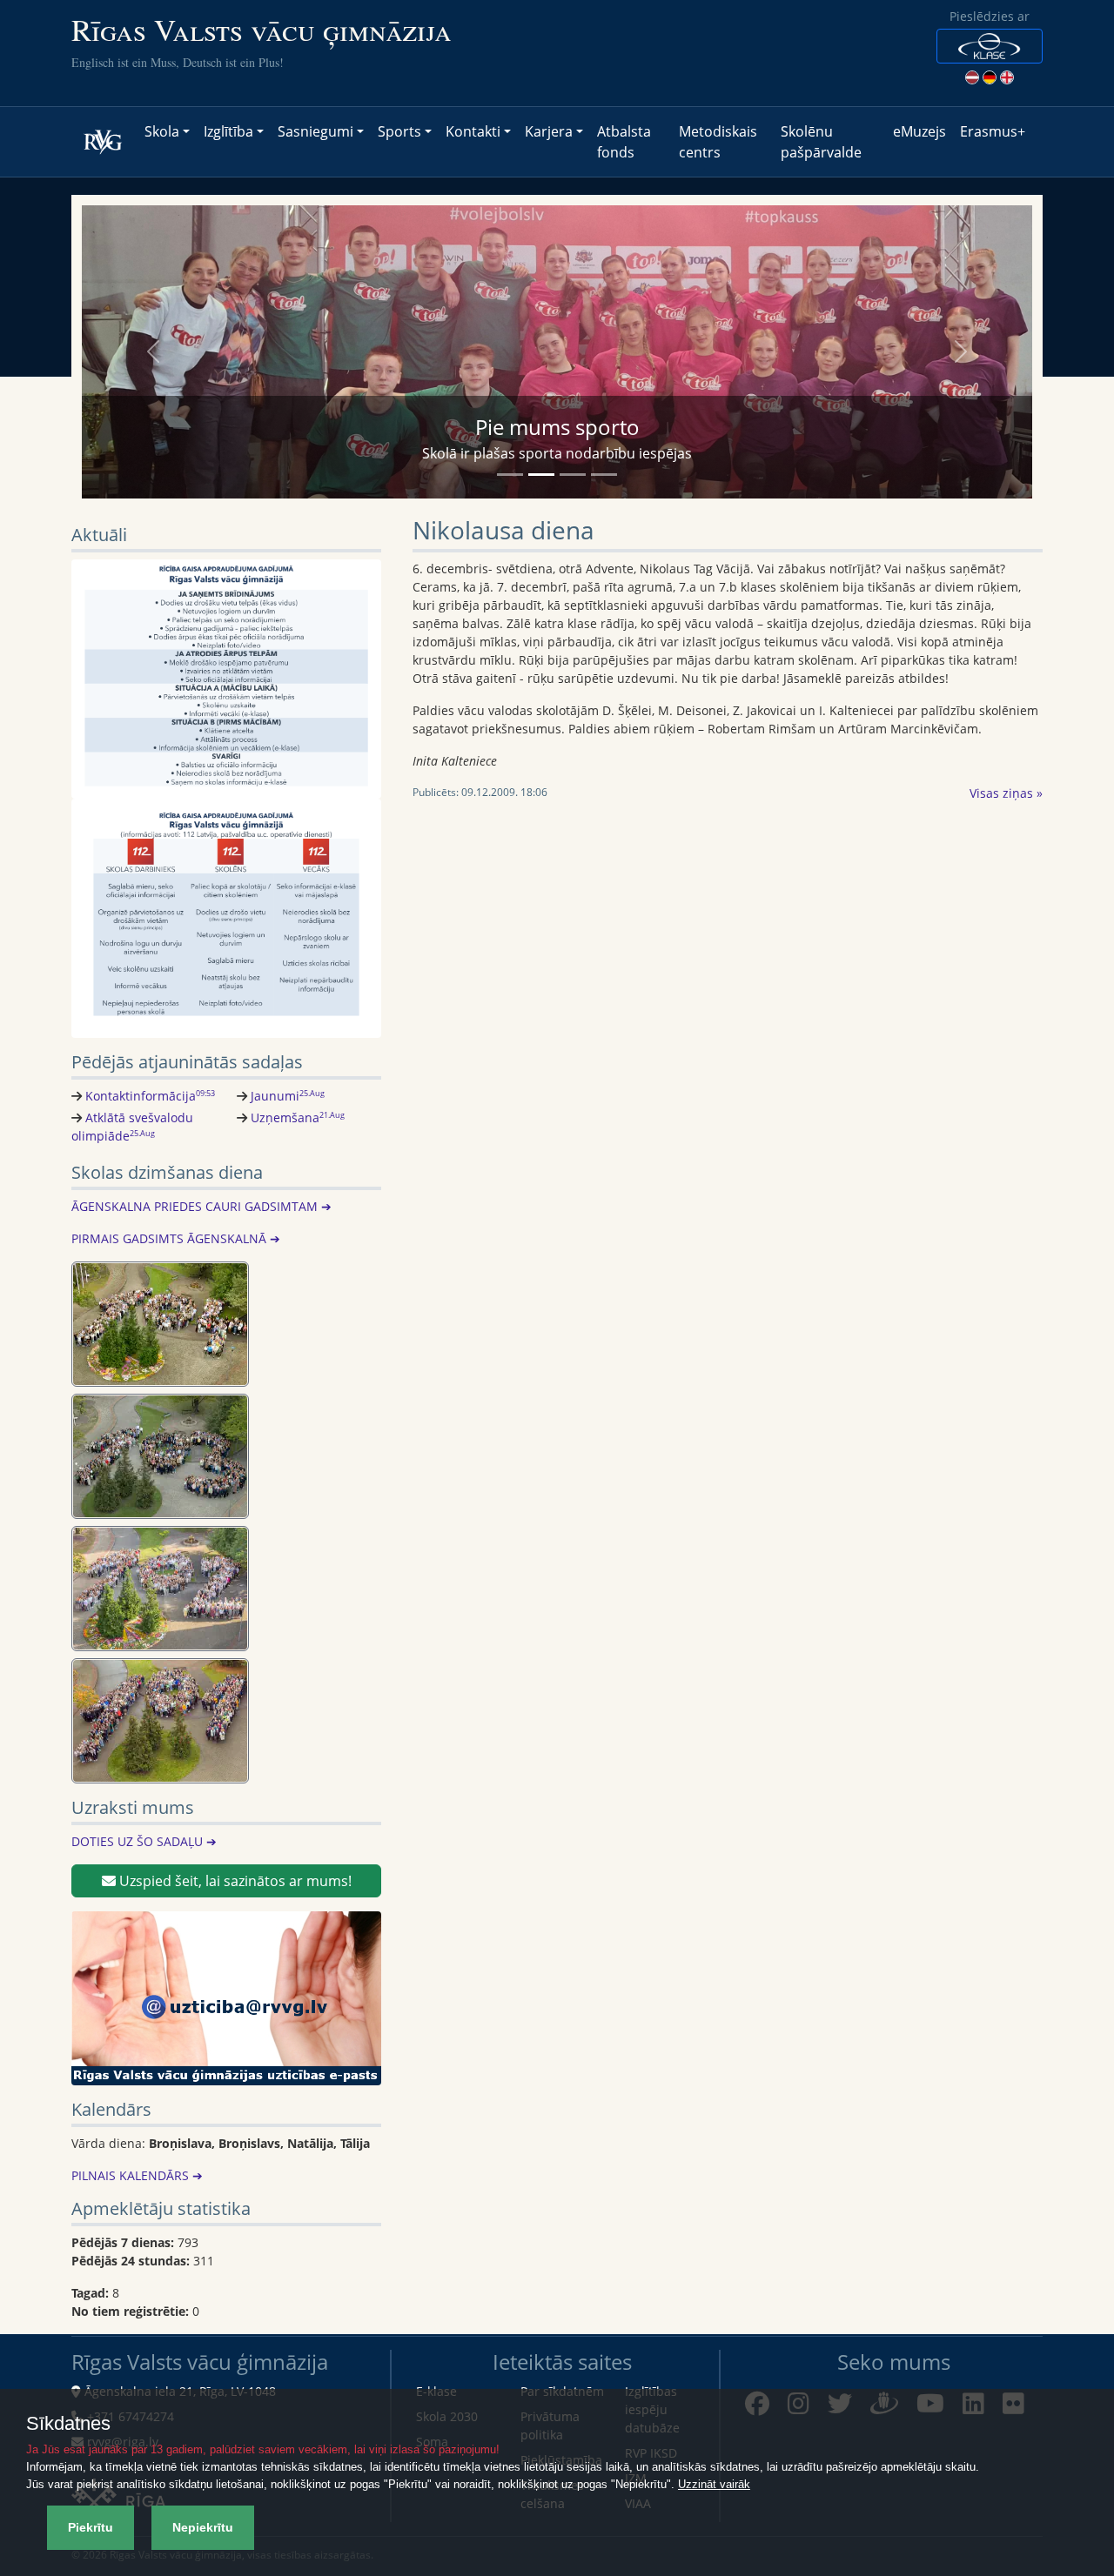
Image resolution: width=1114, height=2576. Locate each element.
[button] (990, 46)
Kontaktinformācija (150, 1096)
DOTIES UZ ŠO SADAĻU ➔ (144, 1841)
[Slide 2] (541, 475)
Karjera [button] (549, 131)
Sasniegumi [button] (315, 131)
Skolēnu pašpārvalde (821, 142)
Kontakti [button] (473, 131)
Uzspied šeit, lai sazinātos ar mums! (234, 1881)
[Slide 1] (510, 475)
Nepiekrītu (203, 2527)
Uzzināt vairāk (714, 2484)
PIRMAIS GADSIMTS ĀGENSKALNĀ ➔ (176, 1238)
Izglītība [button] (228, 131)
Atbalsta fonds (624, 142)
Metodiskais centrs (718, 142)
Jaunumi (288, 1096)
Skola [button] (162, 131)
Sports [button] (399, 131)
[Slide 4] (604, 475)
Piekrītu (91, 2527)
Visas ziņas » (1006, 793)
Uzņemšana (298, 1117)
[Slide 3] (573, 475)
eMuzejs (919, 131)
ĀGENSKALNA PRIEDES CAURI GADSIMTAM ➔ (201, 1206)
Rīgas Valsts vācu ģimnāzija (262, 29)
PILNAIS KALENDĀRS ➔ (137, 2175)
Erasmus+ (993, 131)
